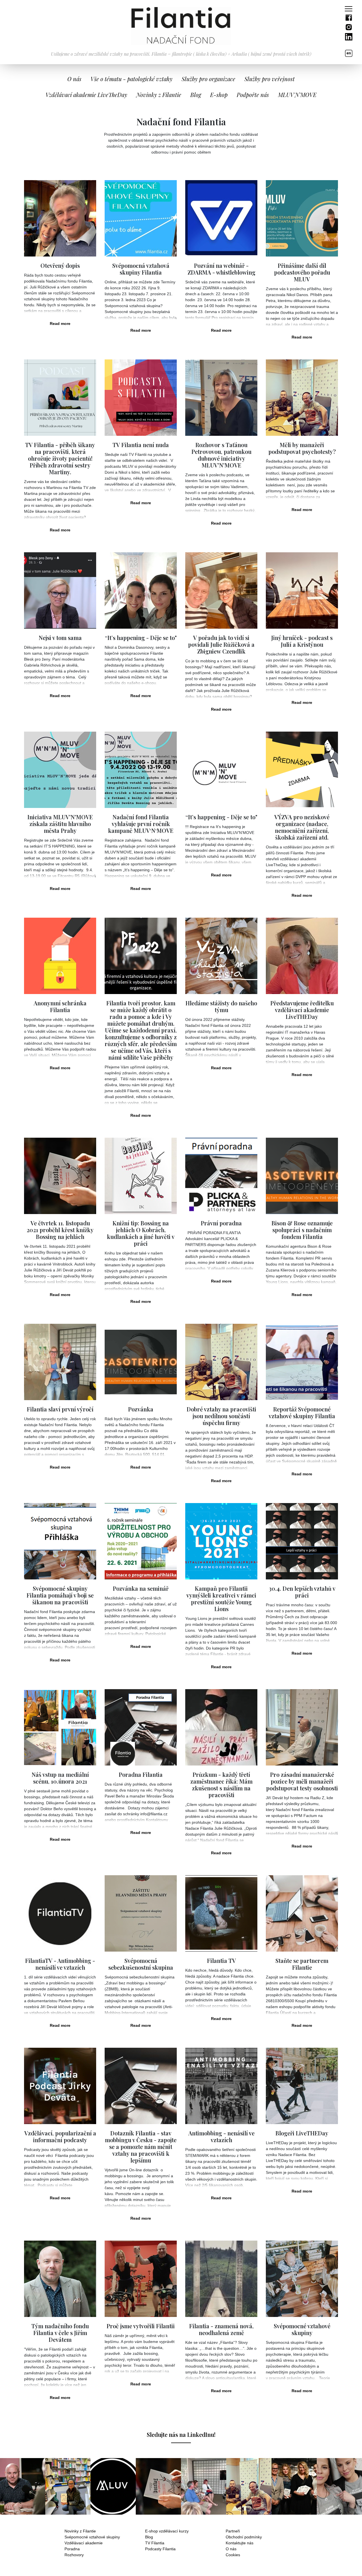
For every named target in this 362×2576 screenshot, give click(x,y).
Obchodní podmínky (244, 2537)
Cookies (233, 2555)
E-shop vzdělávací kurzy (167, 2531)
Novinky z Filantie (80, 2531)
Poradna (72, 2549)
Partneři (233, 2531)
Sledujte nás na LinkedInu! (181, 2434)
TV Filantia (155, 2543)
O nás (231, 2549)
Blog (196, 95)
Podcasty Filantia (160, 2549)
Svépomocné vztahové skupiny (92, 2537)
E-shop (219, 95)
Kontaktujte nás (240, 2543)
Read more (60, 324)
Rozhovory (74, 2555)
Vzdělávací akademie (84, 2543)
